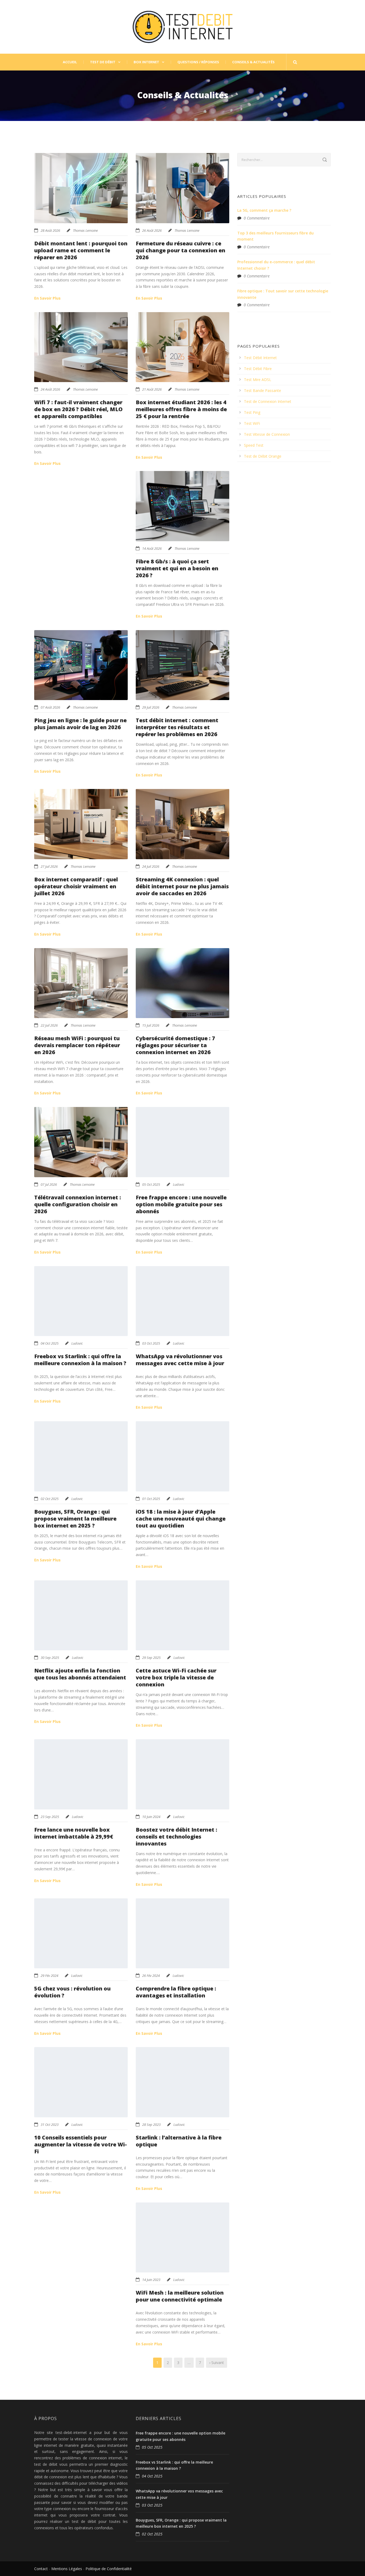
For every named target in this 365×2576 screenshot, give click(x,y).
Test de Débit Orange (263, 456)
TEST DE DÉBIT (103, 62)
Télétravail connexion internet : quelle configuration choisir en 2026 (78, 1204)
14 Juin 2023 (151, 2280)
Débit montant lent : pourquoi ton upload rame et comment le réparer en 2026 (81, 250)
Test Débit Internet (260, 358)
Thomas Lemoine (85, 230)
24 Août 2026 (50, 389)
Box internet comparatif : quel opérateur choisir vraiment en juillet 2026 (76, 886)
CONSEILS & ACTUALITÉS (253, 62)
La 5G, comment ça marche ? (264, 210)
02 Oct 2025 (50, 1499)
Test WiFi (252, 423)
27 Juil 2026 (49, 866)
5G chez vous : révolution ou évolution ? (72, 1992)
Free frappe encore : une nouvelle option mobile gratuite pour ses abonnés (181, 1204)
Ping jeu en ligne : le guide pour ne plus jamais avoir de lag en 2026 (80, 724)
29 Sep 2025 (151, 1658)
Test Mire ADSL (258, 380)
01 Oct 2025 (151, 1499)
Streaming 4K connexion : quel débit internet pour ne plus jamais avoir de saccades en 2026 (182, 886)
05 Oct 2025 (151, 1184)
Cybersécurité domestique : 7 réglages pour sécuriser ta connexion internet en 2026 (175, 1045)
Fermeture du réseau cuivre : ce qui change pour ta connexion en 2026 (180, 250)
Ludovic (179, 1184)
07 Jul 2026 (49, 1184)
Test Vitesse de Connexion (267, 434)
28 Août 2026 (50, 230)
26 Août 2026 (152, 230)
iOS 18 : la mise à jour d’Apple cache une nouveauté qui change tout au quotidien (181, 1519)
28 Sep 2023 (151, 2125)
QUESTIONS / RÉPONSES (198, 62)
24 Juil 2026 (151, 866)
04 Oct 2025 (50, 1343)
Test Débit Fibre (258, 369)
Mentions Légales (67, 2569)
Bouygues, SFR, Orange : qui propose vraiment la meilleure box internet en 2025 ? (75, 1519)
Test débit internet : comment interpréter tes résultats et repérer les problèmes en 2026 (177, 727)
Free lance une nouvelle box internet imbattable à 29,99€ (74, 1833)
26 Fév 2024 (151, 1976)
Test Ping (252, 412)
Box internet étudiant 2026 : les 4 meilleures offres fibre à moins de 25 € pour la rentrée (181, 409)
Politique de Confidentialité (109, 2569)
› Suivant (217, 2363)
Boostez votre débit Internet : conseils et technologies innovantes (176, 1837)
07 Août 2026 (50, 707)
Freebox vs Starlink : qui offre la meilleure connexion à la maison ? (80, 1360)
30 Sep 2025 (50, 1658)
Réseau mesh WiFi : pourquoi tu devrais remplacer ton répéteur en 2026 (77, 1045)
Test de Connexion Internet (268, 401)
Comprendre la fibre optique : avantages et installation (176, 1992)
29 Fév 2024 (49, 1976)
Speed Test (254, 445)
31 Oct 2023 (50, 2125)
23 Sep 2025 (50, 1817)
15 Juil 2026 (151, 1025)
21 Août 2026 (152, 389)
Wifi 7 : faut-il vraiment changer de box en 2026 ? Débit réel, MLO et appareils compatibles (78, 409)
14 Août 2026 (152, 548)
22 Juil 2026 (49, 1025)
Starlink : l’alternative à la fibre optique (179, 2141)
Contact (41, 2569)
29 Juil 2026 (151, 707)
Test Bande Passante (263, 390)
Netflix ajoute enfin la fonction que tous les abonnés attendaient (80, 1674)
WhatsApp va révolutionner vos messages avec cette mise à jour (180, 1360)
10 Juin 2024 (151, 1817)
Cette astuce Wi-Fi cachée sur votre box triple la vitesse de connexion (176, 1677)
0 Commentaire (257, 218)
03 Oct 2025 (151, 1343)
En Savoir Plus (47, 298)
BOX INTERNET (146, 62)
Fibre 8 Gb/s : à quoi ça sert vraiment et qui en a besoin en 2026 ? (177, 568)
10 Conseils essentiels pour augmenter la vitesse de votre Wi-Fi (81, 2144)
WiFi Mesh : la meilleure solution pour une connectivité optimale (180, 2296)
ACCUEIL (70, 62)
